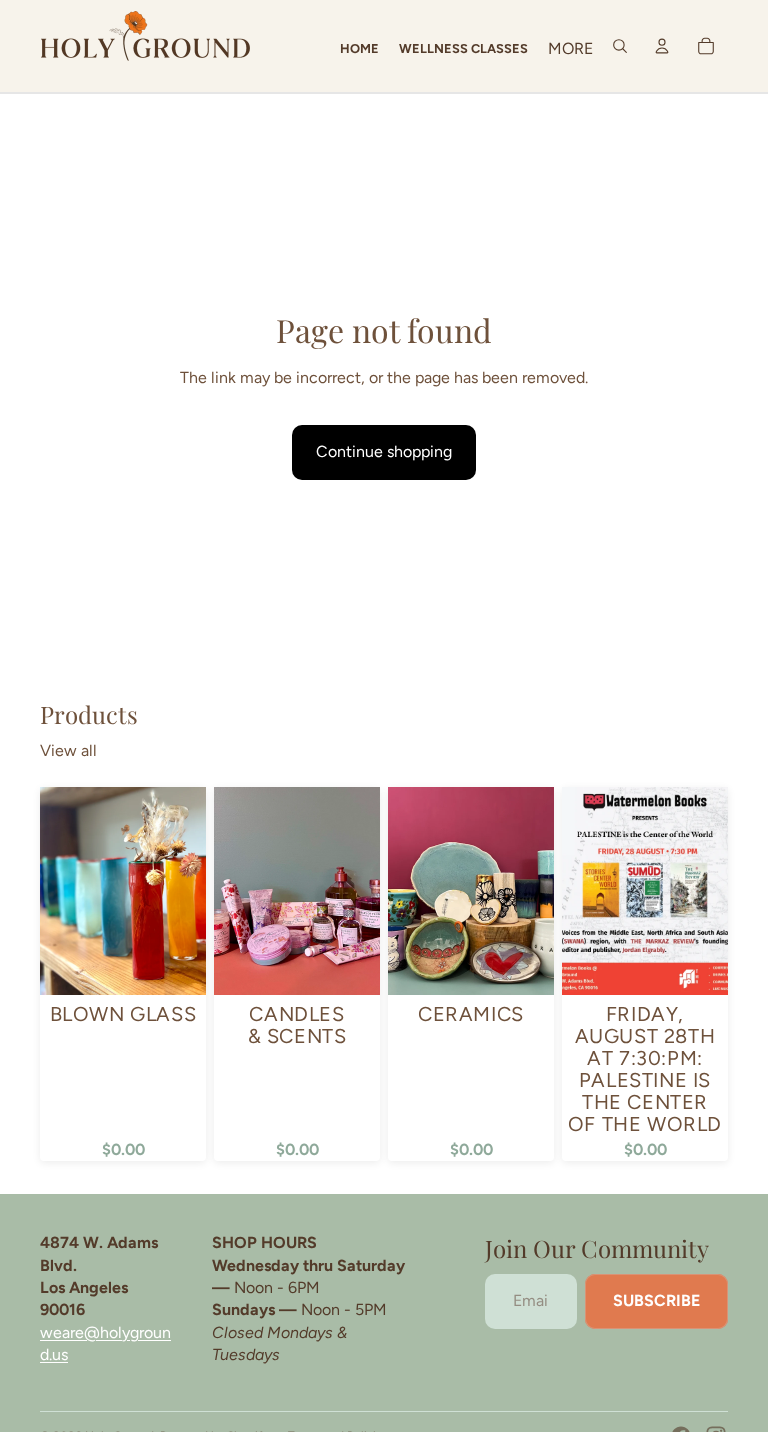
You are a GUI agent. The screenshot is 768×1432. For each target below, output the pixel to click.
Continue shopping (384, 451)
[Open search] (620, 46)
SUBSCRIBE (656, 1300)
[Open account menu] (662, 46)
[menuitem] (570, 49)
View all (68, 750)
